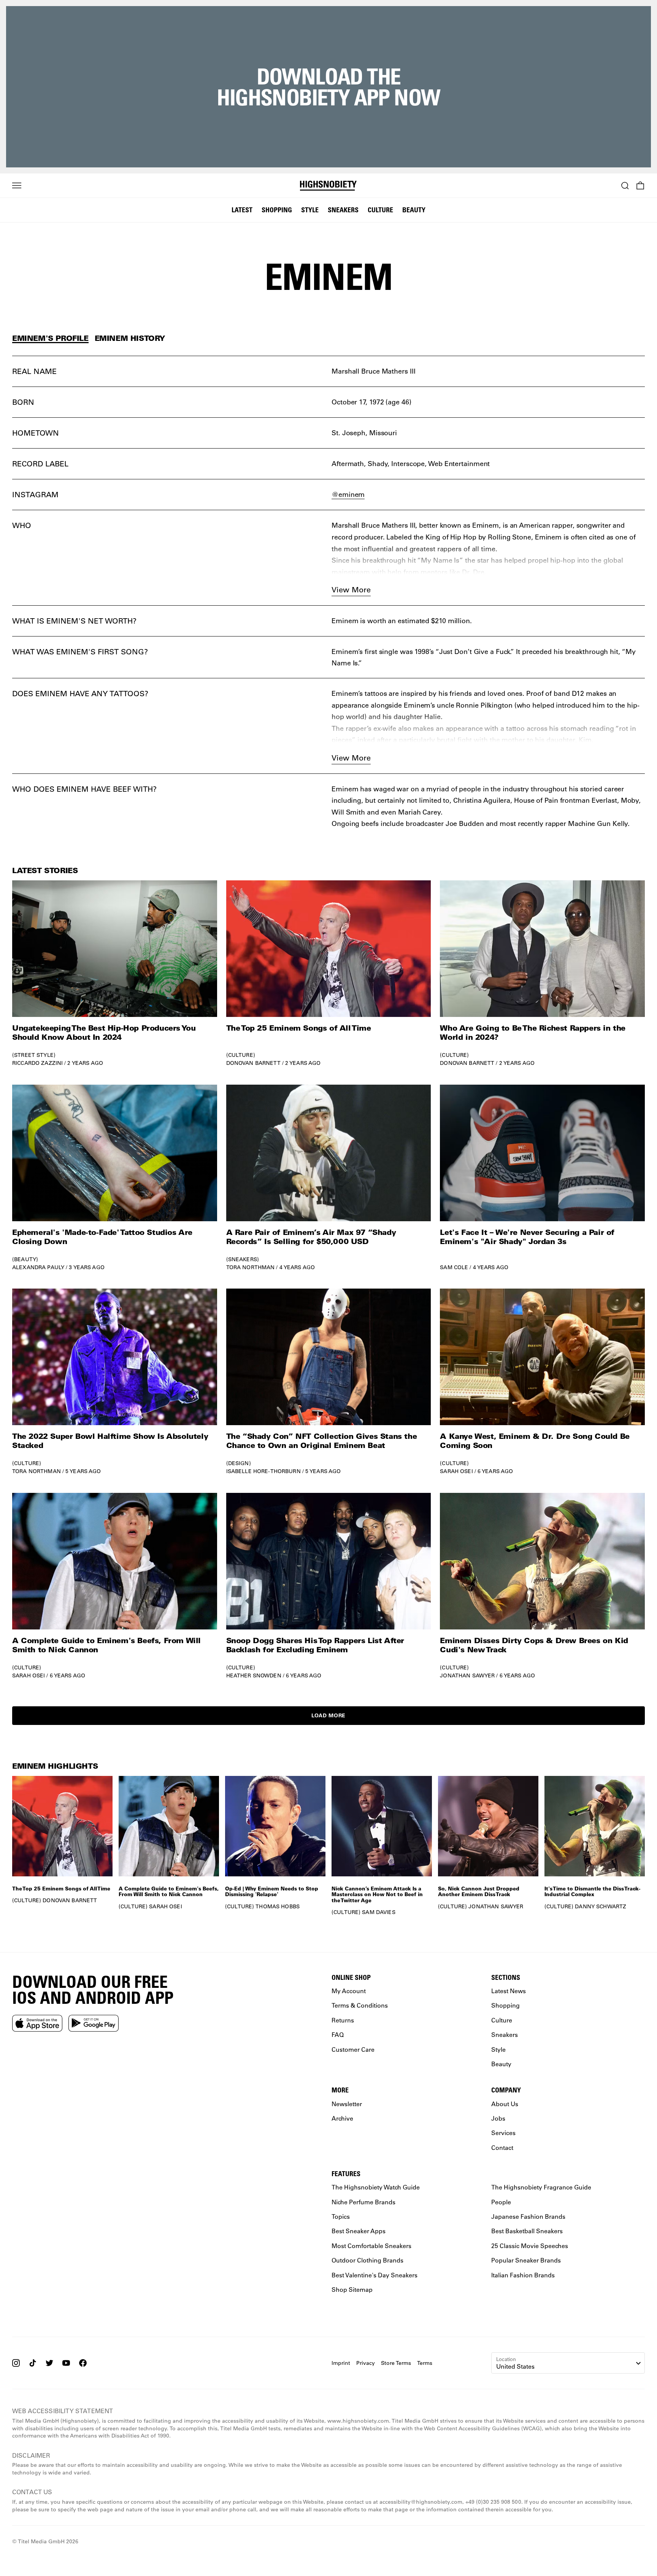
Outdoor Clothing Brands (367, 2260)
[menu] (17, 186)
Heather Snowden (254, 1675)
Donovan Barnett (253, 1063)
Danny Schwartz (601, 1906)
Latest (242, 210)
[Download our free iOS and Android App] (37, 2023)
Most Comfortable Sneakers (371, 2246)
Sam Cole (454, 1267)
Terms (425, 2363)
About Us (505, 2104)
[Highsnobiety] (328, 186)
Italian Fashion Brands (523, 2275)
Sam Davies (378, 1912)
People (501, 2202)
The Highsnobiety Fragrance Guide (541, 2187)
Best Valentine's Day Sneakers (375, 2275)
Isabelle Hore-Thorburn (263, 1471)
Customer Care (353, 2049)
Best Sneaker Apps (359, 2231)
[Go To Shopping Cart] (640, 186)
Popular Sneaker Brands (526, 2260)
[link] (115, 973)
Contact (502, 2147)
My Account (349, 1991)
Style (310, 210)
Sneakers (343, 210)
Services (503, 2133)
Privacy (366, 2363)
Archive (342, 2118)
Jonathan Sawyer (467, 1675)
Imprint (341, 2363)
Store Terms (396, 2363)
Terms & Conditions (360, 2006)
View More (351, 590)
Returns (343, 2020)
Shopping (277, 210)
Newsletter (347, 2104)
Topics (341, 2216)
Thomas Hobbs (278, 1906)
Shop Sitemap (352, 2289)
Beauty (414, 210)
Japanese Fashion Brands (528, 2216)
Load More (328, 1715)
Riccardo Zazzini (37, 1063)
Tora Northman (251, 1267)
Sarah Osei (456, 1471)
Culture (380, 210)
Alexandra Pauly (38, 1267)
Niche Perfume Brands (363, 2202)
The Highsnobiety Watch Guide (376, 2187)
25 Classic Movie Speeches (530, 2246)
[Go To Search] (625, 186)
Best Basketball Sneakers (527, 2231)
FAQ (338, 2034)
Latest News (509, 1991)
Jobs (498, 2118)
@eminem (348, 494)
